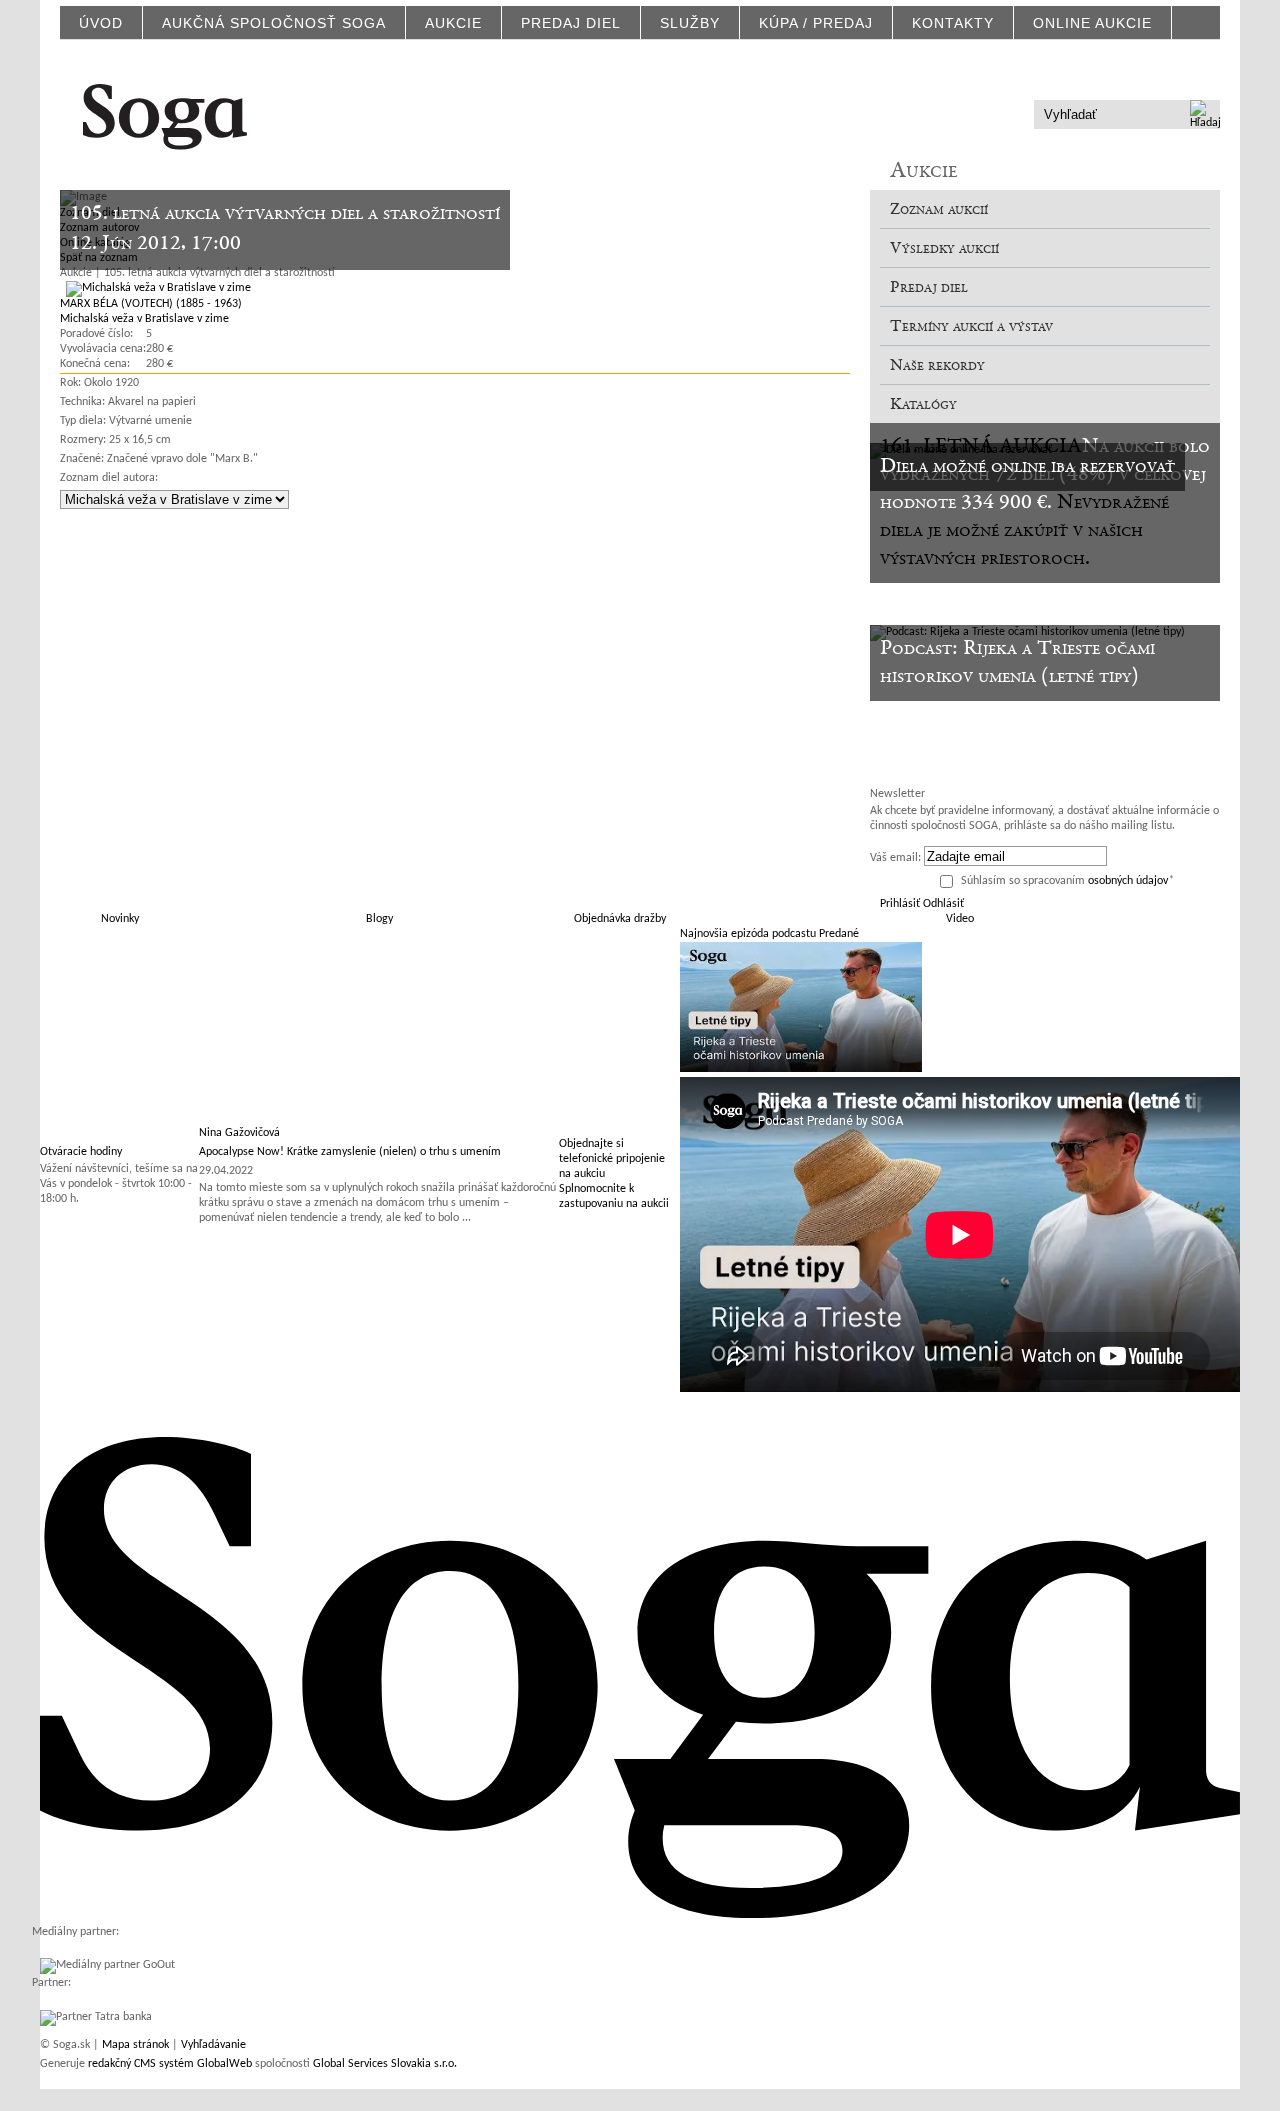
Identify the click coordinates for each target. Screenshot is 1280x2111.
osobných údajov (1128, 881)
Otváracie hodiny (81, 1152)
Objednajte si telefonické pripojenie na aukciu (612, 1159)
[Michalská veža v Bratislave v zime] (155, 288)
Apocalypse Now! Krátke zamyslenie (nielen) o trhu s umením (350, 1152)
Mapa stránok (135, 2045)
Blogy (379, 919)
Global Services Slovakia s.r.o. (385, 2064)
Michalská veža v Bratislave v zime (144, 319)
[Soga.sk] (165, 113)
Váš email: (895, 858)
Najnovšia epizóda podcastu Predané (769, 934)
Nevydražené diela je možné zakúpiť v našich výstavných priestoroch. (1024, 531)
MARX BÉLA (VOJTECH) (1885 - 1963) (151, 304)
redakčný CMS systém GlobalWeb (170, 2064)
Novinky (120, 919)
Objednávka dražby (620, 919)
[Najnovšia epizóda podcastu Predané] (801, 1069)
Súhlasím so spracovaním (1067, 881)
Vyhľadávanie (213, 2045)
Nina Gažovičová (239, 1133)
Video (960, 919)
